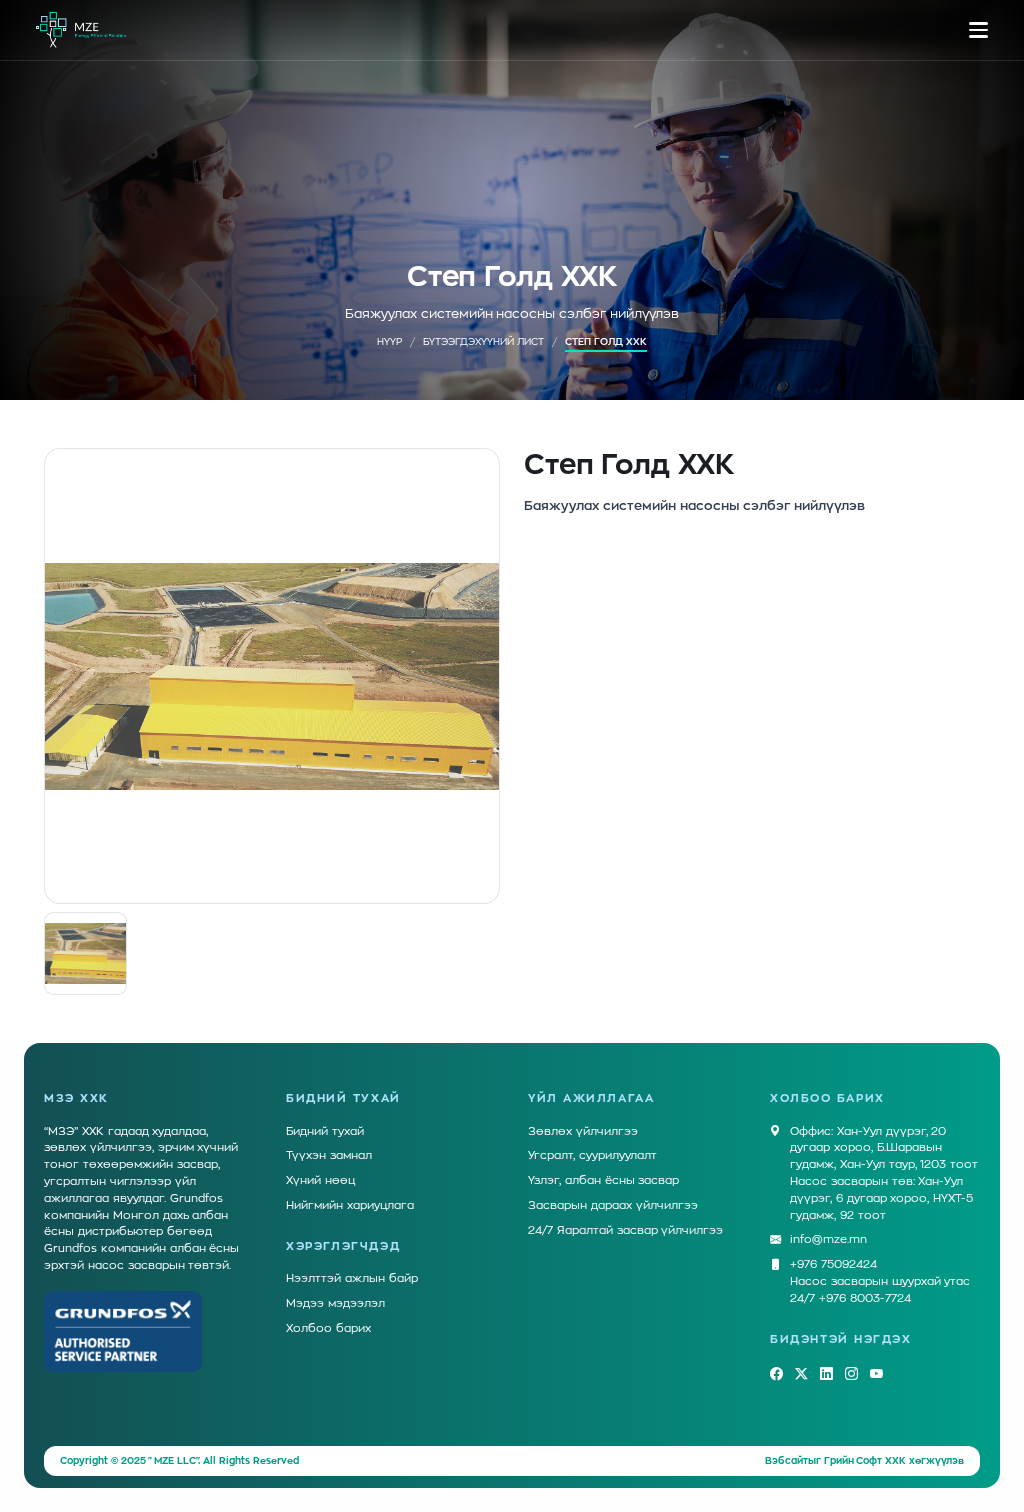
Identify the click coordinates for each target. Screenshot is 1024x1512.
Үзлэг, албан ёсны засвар (603, 1180)
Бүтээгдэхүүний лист (483, 342)
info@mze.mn (828, 1239)
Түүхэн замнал (329, 1155)
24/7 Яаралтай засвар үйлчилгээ (625, 1230)
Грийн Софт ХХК (865, 1461)
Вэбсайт (786, 1461)
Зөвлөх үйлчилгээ (583, 1131)
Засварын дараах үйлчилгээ (613, 1205)
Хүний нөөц (320, 1180)
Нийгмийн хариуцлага (350, 1205)
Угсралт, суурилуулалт (592, 1155)
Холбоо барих (328, 1328)
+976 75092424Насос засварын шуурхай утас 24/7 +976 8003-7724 (880, 1281)
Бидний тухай (325, 1131)
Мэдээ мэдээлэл (335, 1303)
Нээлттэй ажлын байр (352, 1278)
